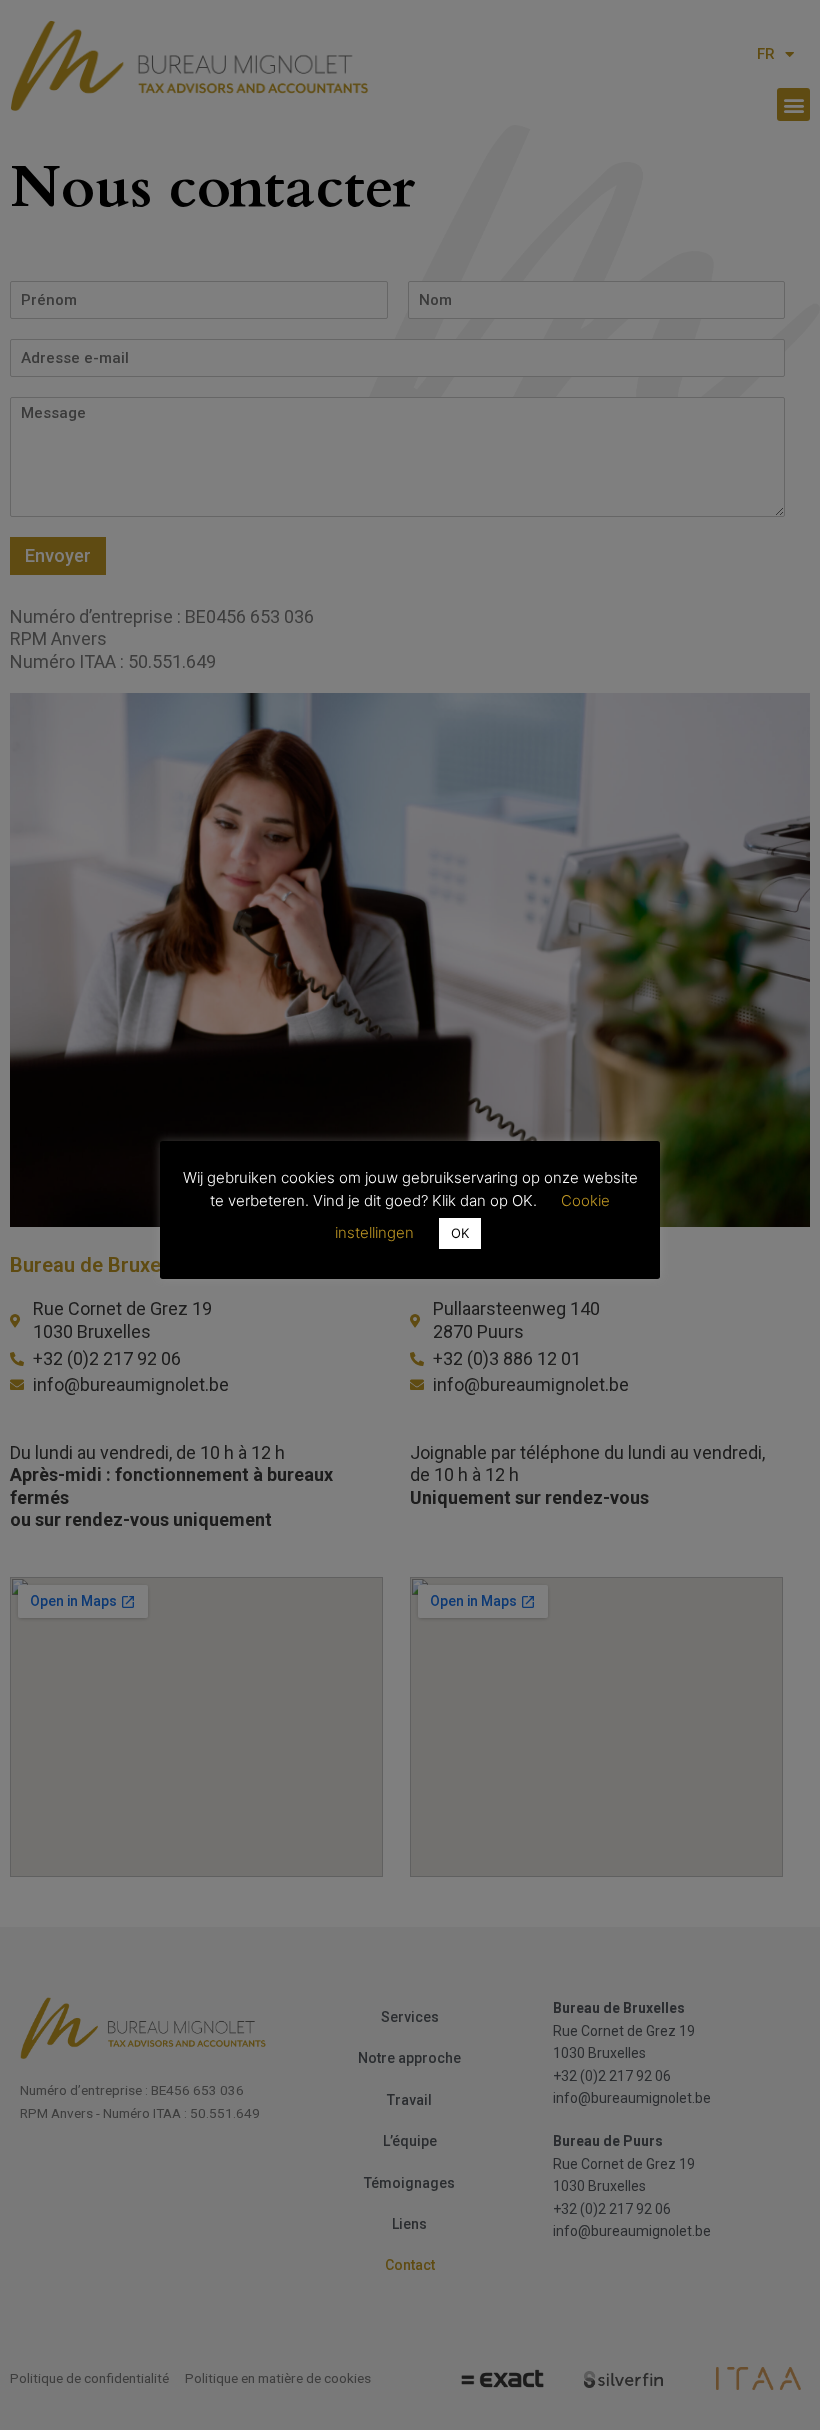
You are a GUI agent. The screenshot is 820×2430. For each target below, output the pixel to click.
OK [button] (460, 1233)
